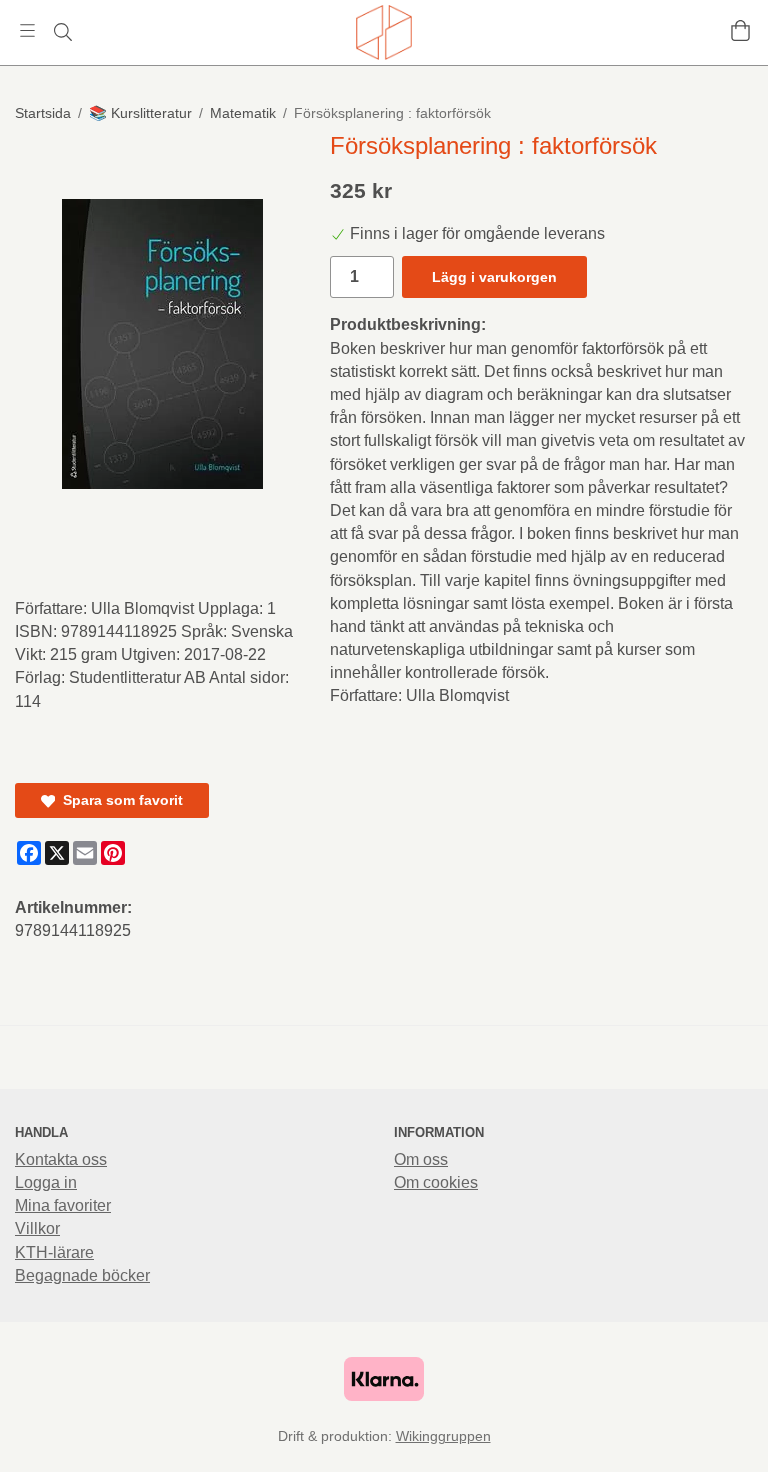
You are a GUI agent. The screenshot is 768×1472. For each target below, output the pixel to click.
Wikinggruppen (443, 1436)
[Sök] (62, 32)
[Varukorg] (740, 30)
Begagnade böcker (82, 1275)
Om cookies (436, 1182)
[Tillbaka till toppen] (17, 1444)
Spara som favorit (119, 800)
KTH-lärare (54, 1252)
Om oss (421, 1159)
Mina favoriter (63, 1205)
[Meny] (27, 30)
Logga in (46, 1182)
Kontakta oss (61, 1159)
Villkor (37, 1228)
